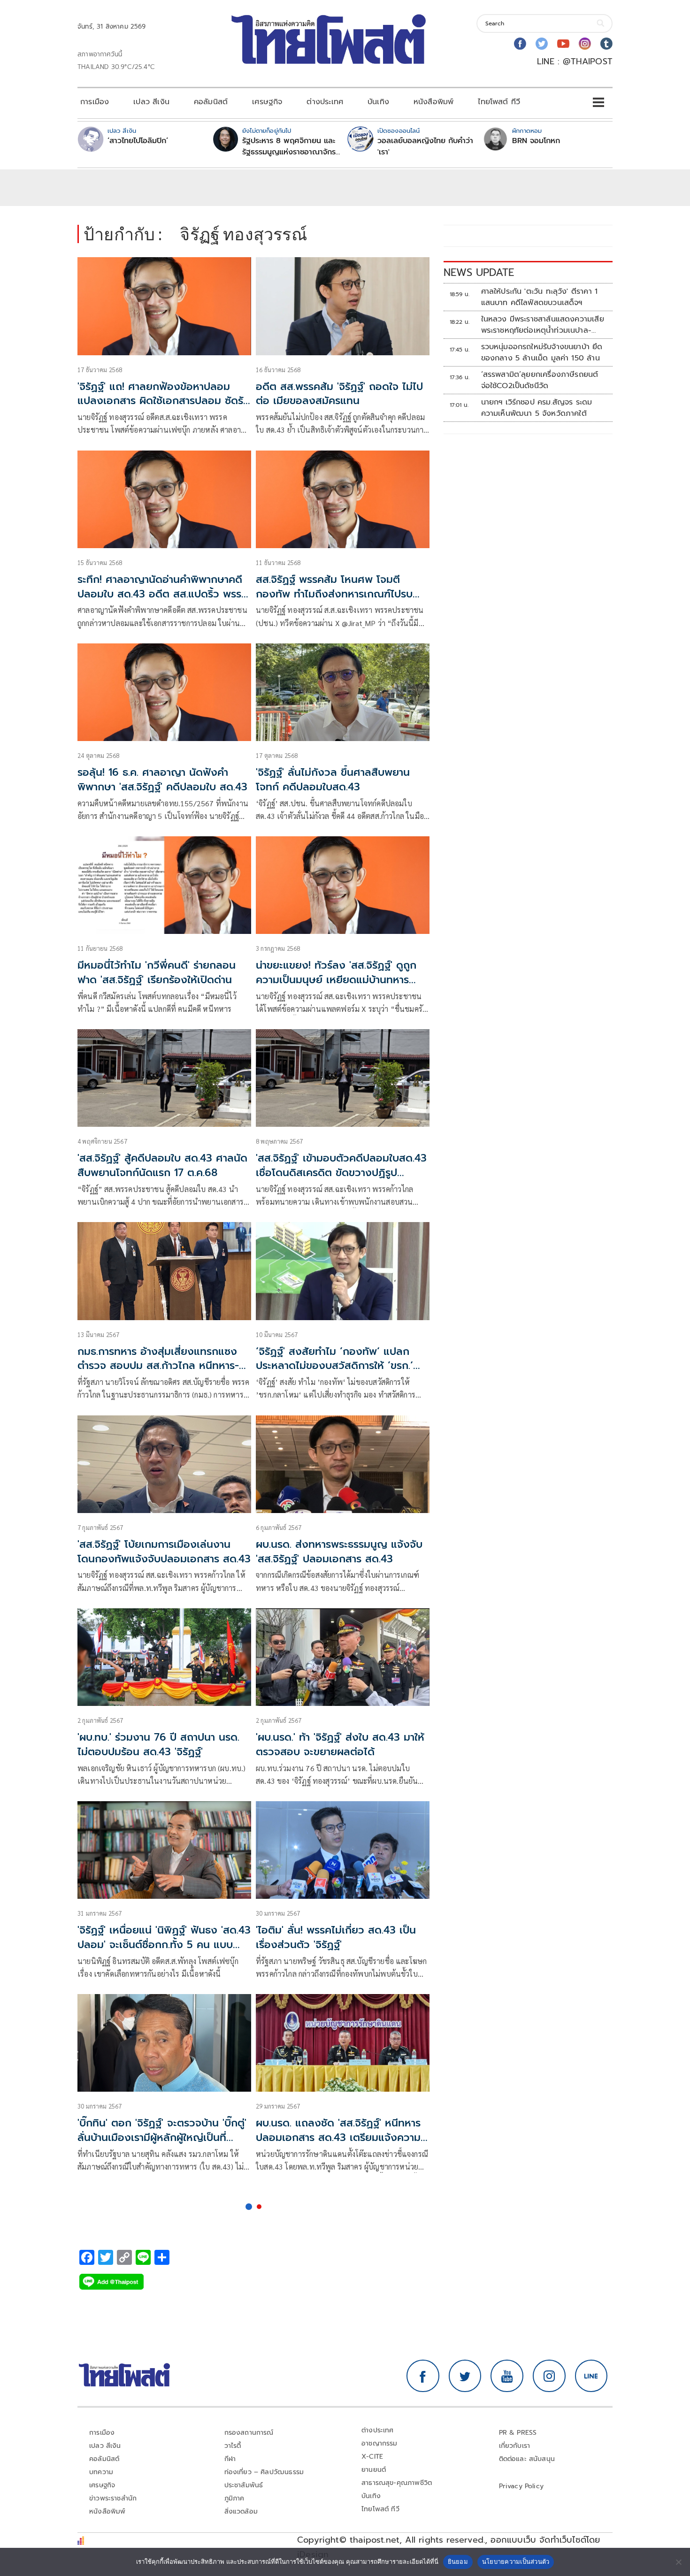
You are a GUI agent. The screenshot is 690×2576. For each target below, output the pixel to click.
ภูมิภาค (234, 2498)
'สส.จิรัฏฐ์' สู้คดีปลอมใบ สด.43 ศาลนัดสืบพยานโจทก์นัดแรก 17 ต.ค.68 (162, 1165)
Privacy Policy (521, 2486)
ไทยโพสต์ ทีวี (499, 102)
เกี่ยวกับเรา (515, 2446)
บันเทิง (378, 102)
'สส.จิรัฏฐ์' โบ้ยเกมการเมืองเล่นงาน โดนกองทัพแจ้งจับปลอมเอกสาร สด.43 (164, 1552)
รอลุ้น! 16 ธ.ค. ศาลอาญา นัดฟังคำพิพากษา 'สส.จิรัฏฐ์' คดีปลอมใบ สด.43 (162, 780)
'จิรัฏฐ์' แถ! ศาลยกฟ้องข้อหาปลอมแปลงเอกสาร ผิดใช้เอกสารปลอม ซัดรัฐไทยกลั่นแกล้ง (163, 401)
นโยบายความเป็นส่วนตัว (516, 2561)
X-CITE (372, 2457)
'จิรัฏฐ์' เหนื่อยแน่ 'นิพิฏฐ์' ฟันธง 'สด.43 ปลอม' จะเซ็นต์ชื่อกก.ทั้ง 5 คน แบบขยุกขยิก (164, 1945)
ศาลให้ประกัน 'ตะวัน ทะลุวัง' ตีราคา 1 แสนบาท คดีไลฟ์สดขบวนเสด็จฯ (540, 297)
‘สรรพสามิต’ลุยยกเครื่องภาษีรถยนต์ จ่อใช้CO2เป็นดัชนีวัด (540, 380)
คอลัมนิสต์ (211, 102)
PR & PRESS (518, 2433)
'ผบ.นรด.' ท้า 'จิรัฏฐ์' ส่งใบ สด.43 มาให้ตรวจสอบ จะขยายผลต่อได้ (340, 1744)
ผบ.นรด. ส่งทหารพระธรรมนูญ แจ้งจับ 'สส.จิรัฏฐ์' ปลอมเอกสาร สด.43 (339, 1552)
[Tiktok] (606, 44)
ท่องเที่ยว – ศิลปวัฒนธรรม (264, 2472)
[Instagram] (585, 44)
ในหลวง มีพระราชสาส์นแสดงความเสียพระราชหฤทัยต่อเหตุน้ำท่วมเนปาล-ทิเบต (543, 325)
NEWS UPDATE (479, 272)
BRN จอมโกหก (536, 141)
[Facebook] (520, 44)
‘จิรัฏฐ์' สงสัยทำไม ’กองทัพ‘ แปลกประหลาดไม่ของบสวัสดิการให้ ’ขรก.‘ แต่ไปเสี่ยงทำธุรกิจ (334, 1366)
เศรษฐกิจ (267, 102)
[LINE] (591, 2376)
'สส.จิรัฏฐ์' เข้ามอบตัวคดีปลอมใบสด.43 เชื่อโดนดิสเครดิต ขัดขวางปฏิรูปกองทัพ (341, 1173)
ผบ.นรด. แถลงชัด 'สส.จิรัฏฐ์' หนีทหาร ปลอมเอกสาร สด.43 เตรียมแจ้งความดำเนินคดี (338, 2137)
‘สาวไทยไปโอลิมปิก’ (138, 141)
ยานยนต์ (374, 2470)
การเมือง (95, 102)
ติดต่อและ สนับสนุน (527, 2459)
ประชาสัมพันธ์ (244, 2485)
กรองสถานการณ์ (249, 2433)
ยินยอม (458, 2561)
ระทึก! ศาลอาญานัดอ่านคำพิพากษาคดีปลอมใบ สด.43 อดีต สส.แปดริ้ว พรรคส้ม (163, 594)
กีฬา (230, 2459)
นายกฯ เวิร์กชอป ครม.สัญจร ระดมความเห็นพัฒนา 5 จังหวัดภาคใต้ (537, 408)
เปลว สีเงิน (151, 102)
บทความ (101, 2472)
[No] (678, 2562)
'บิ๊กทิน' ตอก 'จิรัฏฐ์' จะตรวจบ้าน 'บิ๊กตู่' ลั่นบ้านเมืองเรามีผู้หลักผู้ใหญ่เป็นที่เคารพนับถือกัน (162, 2137)
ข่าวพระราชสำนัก (113, 2498)
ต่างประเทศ (325, 102)
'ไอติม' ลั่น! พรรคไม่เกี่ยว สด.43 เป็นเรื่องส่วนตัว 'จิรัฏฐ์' (336, 1937)
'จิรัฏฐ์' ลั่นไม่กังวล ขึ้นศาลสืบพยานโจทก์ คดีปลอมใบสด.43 (333, 780)
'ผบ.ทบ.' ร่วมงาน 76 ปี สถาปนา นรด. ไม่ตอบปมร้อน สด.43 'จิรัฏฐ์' (158, 1744)
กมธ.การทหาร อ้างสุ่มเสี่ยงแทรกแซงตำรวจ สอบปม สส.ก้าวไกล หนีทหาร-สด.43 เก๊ (158, 1366)
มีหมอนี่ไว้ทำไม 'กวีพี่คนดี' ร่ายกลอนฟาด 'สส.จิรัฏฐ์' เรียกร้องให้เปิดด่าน (157, 972)
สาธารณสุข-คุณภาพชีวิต (397, 2483)
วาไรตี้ (233, 2446)
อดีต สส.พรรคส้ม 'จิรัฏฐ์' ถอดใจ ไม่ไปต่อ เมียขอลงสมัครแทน (339, 394)
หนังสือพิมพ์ (433, 102)
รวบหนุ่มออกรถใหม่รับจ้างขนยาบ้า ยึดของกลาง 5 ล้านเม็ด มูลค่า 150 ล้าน (542, 352)
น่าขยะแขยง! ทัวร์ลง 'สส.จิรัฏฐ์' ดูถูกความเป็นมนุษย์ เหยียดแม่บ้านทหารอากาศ (336, 980)
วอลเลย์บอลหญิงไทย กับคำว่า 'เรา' (425, 146)
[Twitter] (542, 44)
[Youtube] (563, 44)
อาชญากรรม (379, 2443)
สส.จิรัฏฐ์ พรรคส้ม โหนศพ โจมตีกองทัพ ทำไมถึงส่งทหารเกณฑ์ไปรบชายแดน (334, 594)
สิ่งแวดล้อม (241, 2511)
